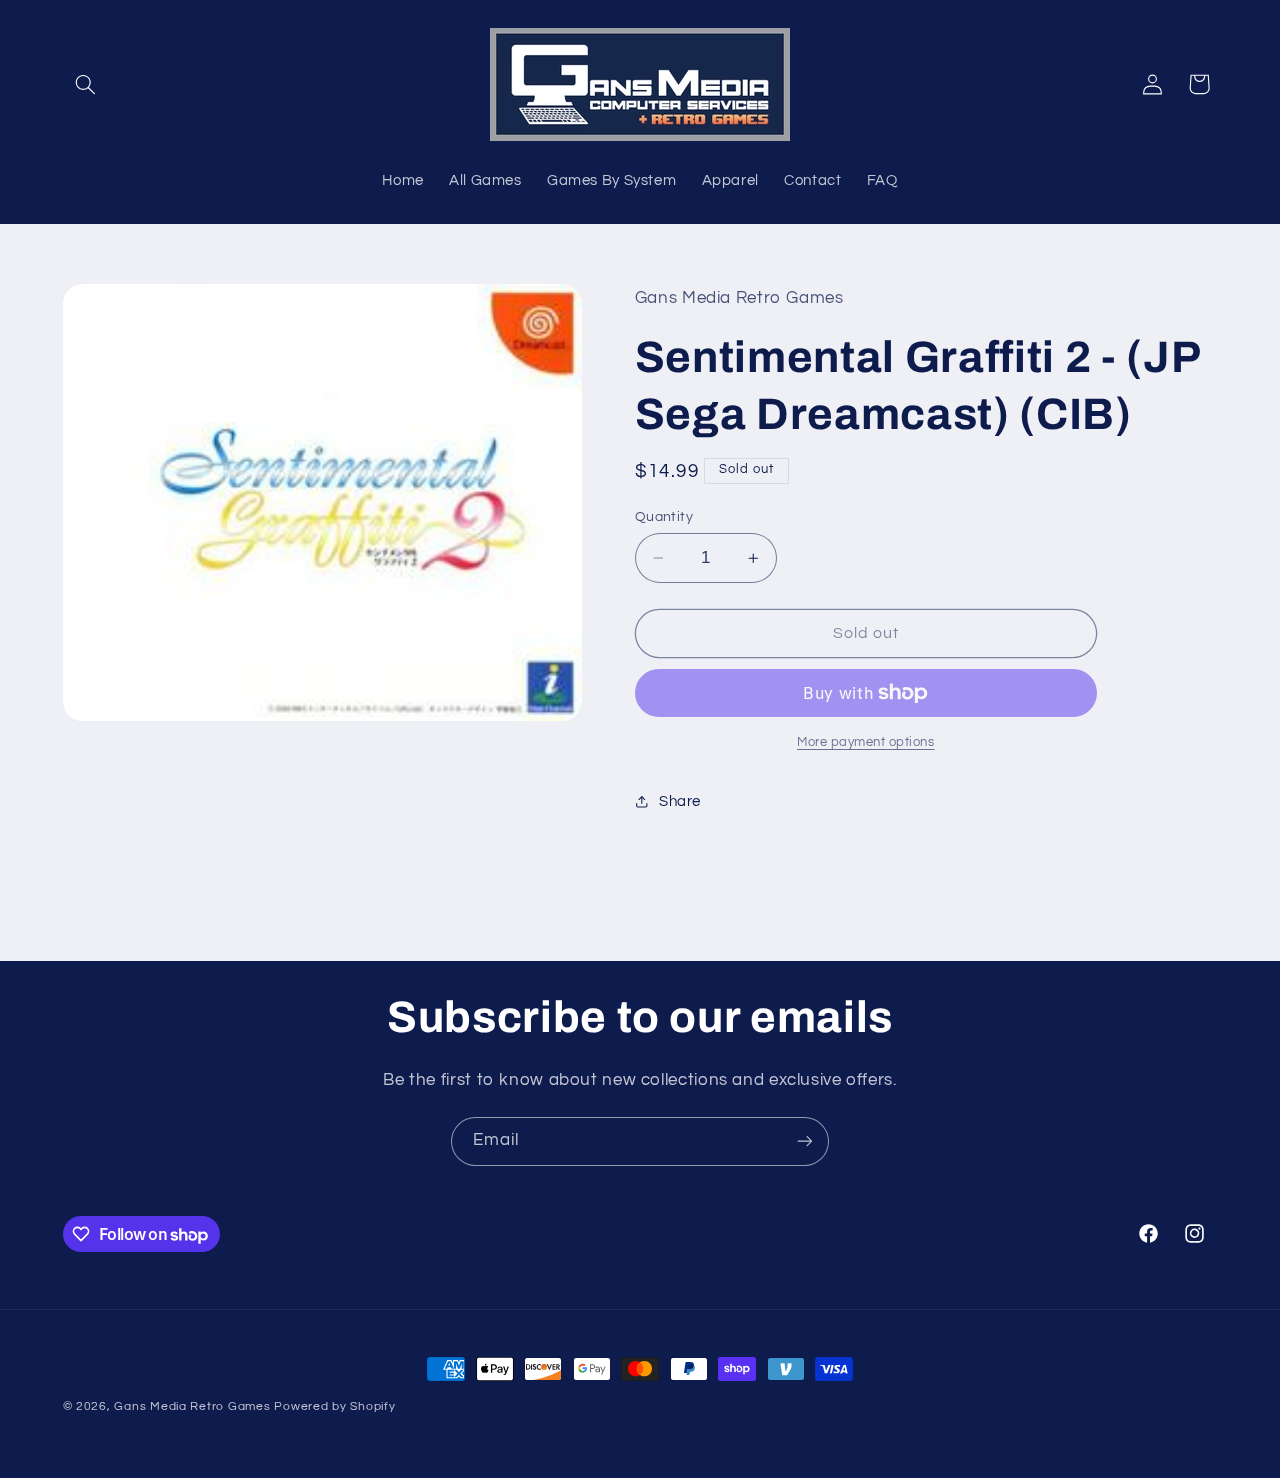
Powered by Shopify (334, 1406)
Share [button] (680, 801)
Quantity (664, 517)
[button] (86, 84)
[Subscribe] (805, 1141)
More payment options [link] (866, 742)
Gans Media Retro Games (192, 1406)
